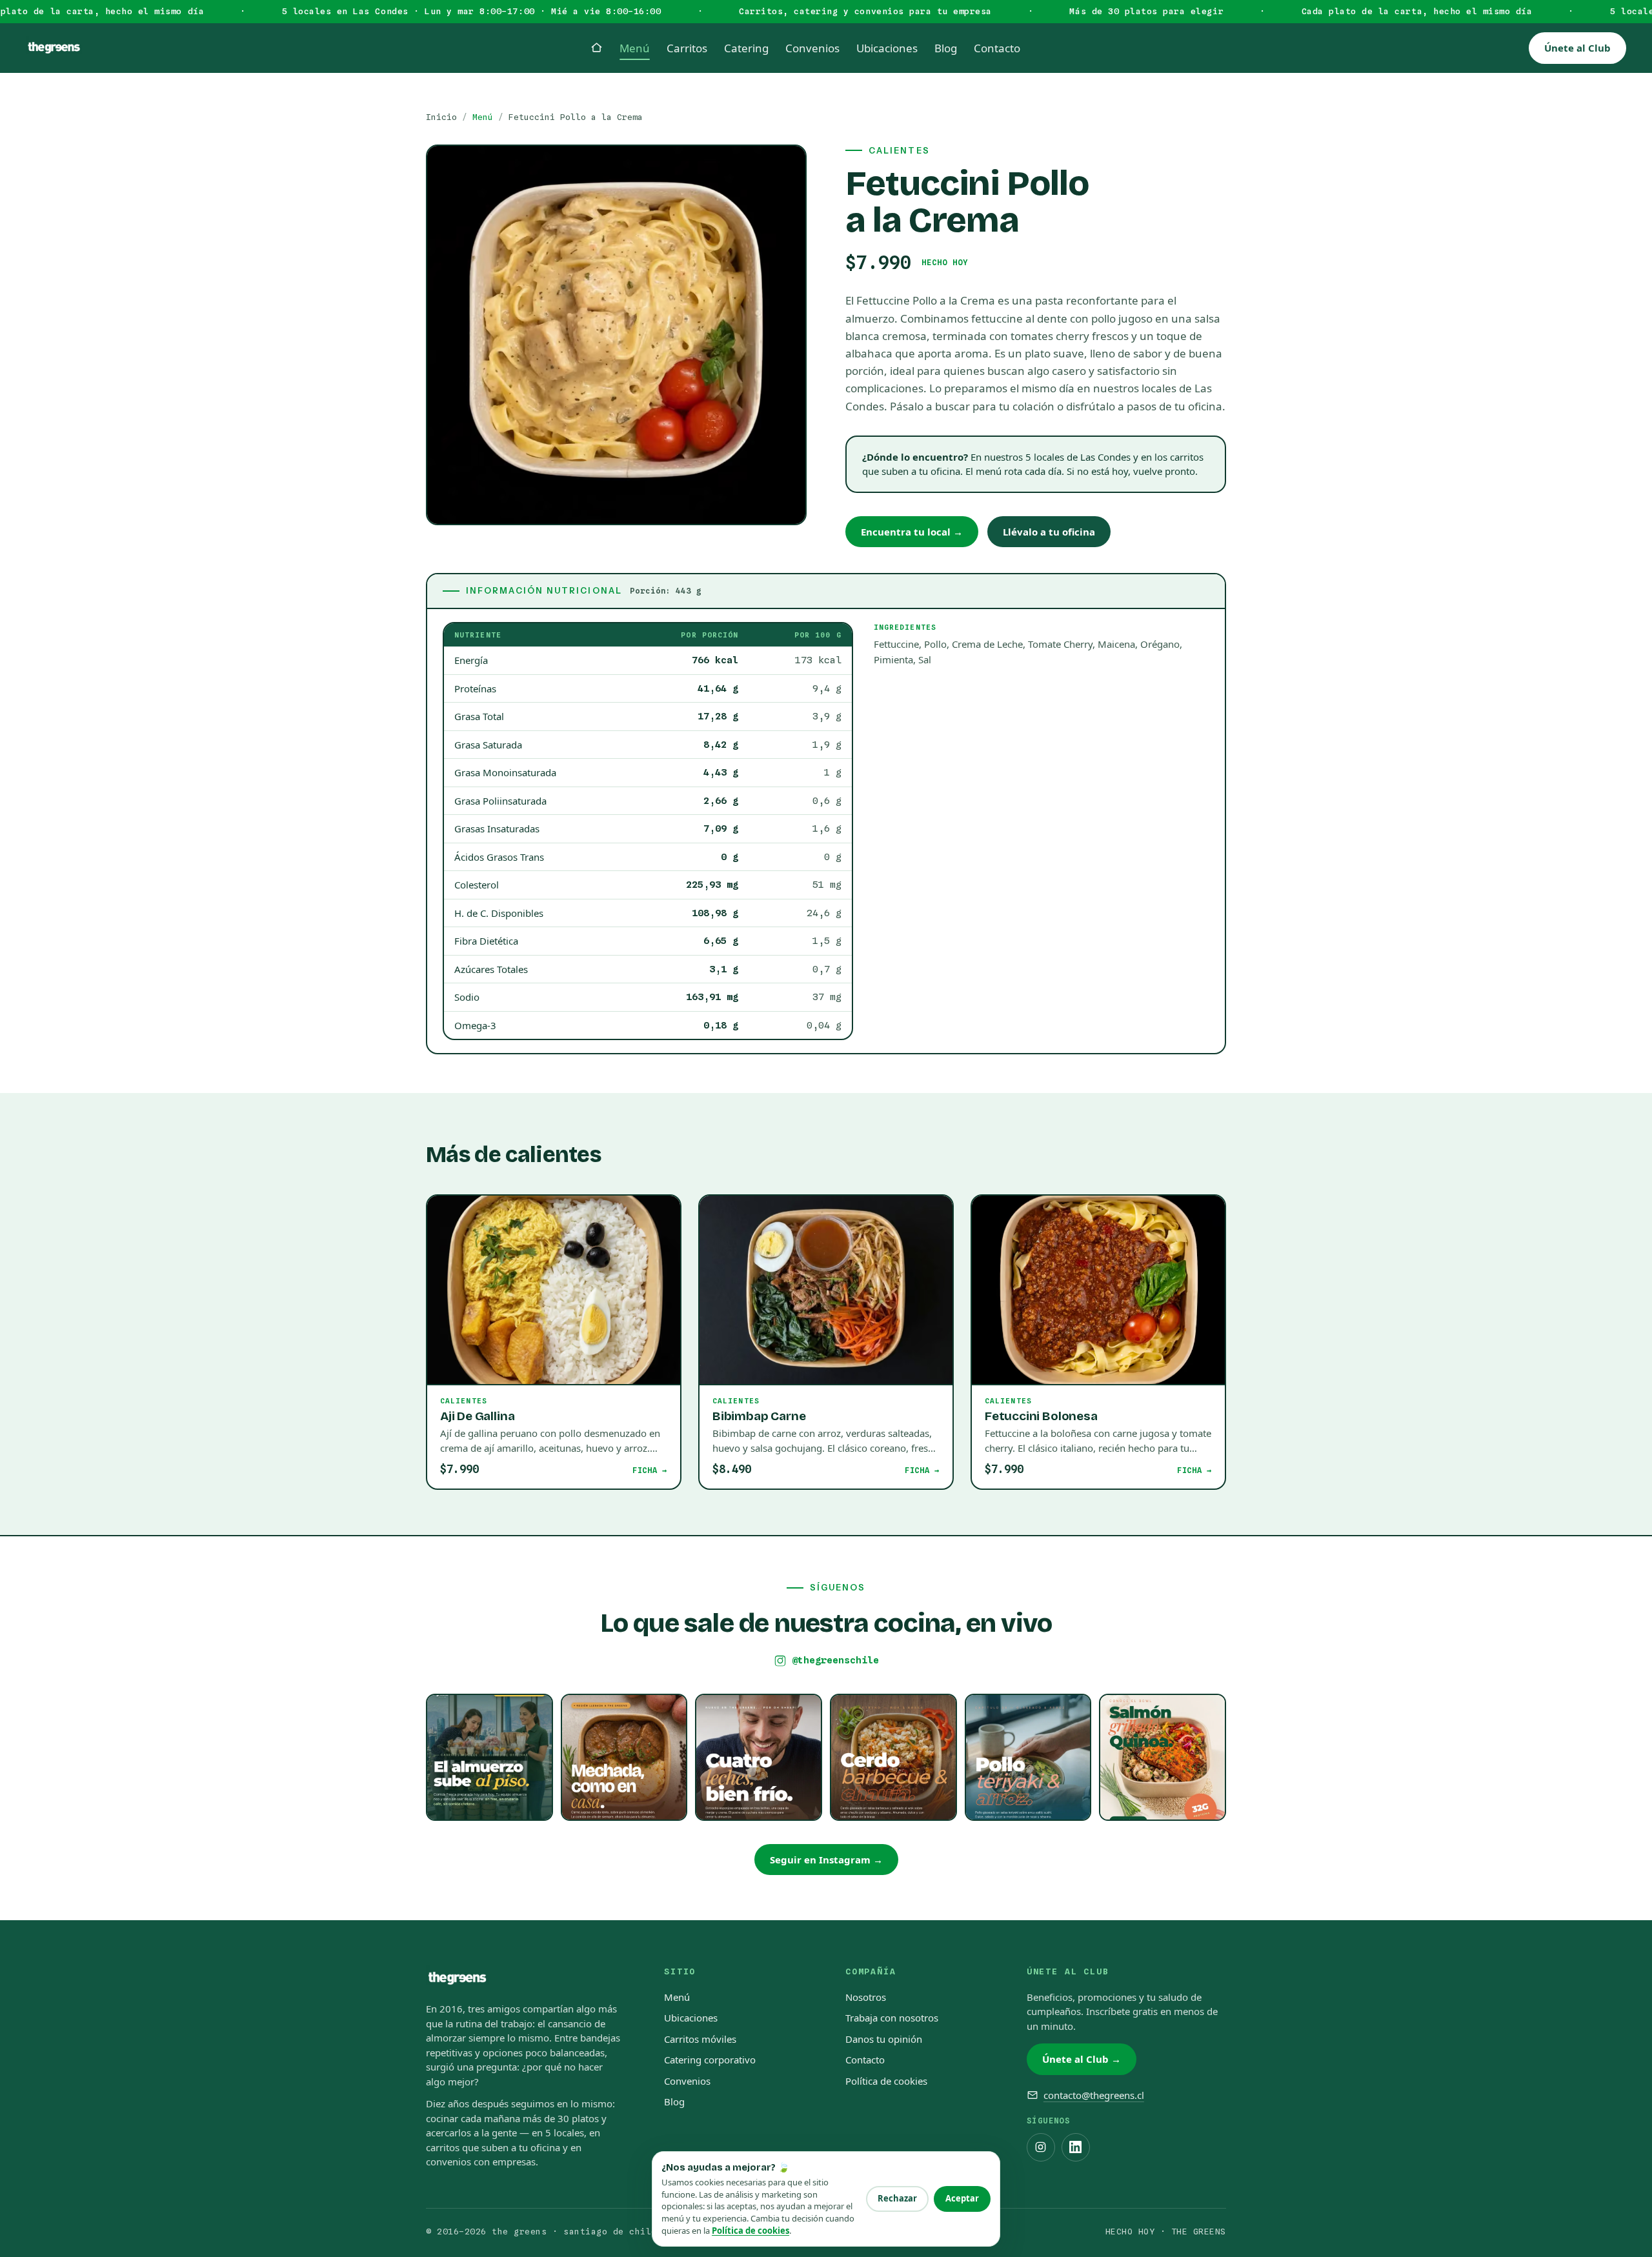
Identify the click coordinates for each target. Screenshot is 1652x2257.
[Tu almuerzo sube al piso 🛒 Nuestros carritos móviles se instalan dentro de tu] (489, 1757)
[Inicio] (597, 47)
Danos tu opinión (884, 2039)
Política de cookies (886, 2081)
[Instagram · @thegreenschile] (1041, 2147)
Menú (483, 117)
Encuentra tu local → (912, 532)
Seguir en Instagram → (826, 1860)
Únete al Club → (1082, 2059)
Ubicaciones (691, 2018)
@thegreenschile (835, 1660)
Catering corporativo (710, 2060)
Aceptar (962, 2198)
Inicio (441, 117)
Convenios (687, 2081)
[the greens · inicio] (54, 48)
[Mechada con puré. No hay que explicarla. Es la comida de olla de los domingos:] (624, 1757)
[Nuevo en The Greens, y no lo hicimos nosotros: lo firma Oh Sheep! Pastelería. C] (759, 1757)
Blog (674, 2102)
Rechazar (897, 2198)
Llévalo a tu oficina (1049, 532)
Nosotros (866, 1997)
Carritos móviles (700, 2039)
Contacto (865, 2060)
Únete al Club (1577, 48)
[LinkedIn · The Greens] (1076, 2147)
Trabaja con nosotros (892, 2018)
